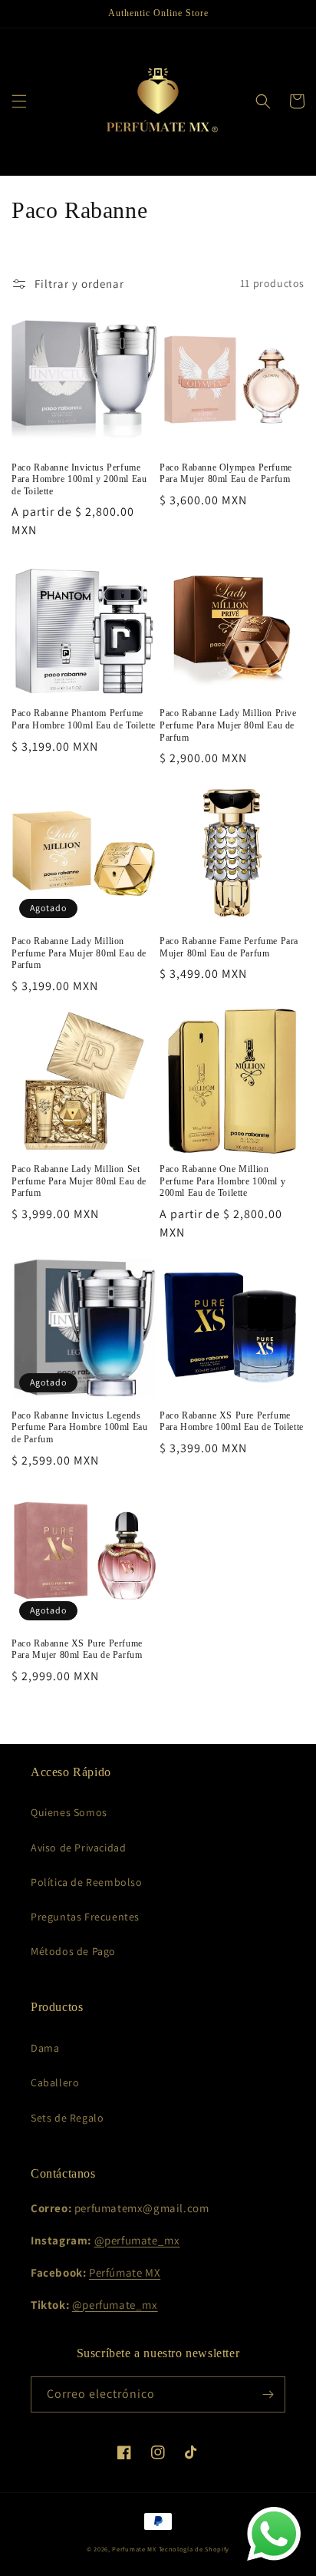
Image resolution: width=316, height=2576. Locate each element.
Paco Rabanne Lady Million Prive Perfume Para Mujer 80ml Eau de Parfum (228, 725)
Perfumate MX (134, 2549)
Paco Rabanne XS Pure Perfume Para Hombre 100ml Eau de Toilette (232, 1422)
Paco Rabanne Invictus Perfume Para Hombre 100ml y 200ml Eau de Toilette (79, 479)
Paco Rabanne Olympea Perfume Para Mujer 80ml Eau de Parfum (226, 474)
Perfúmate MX (125, 2272)
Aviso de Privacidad (78, 1848)
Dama (45, 2048)
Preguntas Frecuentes (85, 1917)
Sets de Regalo (67, 2118)
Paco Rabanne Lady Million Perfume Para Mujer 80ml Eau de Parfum (79, 953)
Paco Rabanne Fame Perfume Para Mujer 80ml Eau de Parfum (229, 947)
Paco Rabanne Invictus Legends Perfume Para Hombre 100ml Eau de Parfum (79, 1427)
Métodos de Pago (73, 1951)
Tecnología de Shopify (194, 2549)
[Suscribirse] (268, 2394)
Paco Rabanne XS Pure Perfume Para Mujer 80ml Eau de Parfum (77, 1650)
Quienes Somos (69, 1812)
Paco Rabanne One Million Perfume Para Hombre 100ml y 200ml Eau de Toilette (222, 1181)
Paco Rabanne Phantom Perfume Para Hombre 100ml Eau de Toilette (84, 719)
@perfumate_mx (137, 2240)
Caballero (55, 2082)
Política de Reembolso (87, 1882)
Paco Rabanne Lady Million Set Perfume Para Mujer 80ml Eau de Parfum (79, 1181)
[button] (19, 101)
